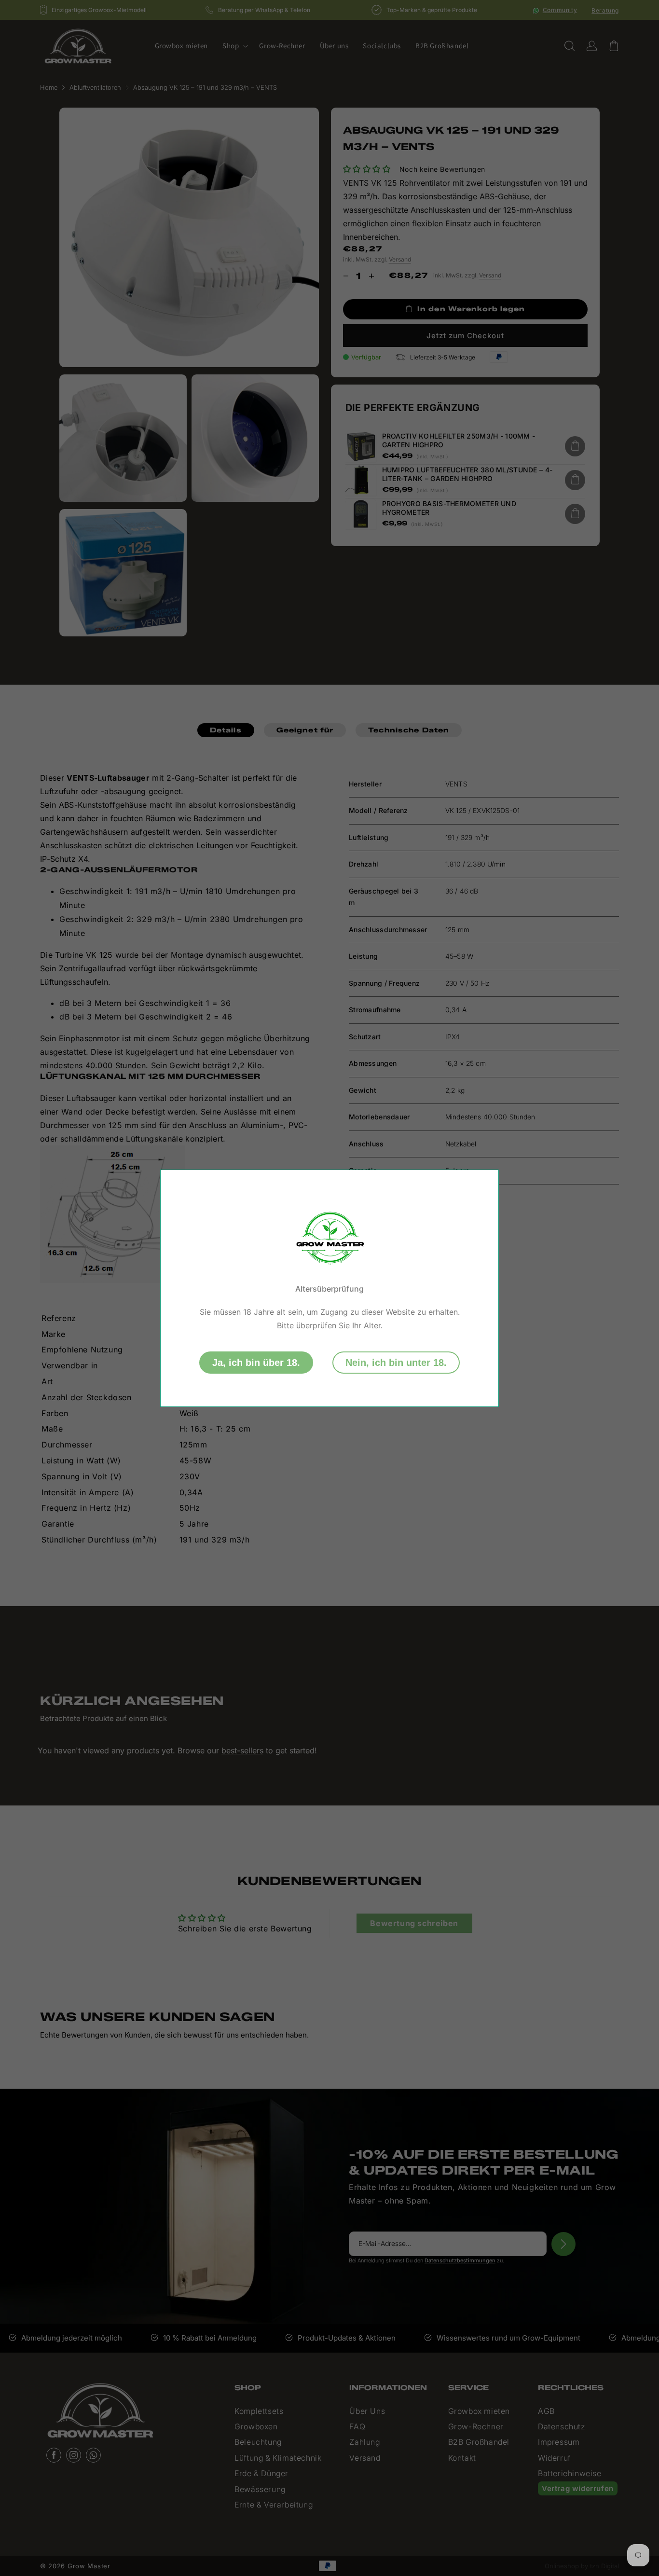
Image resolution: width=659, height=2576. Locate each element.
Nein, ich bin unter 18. (396, 1363)
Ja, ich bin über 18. (256, 1363)
